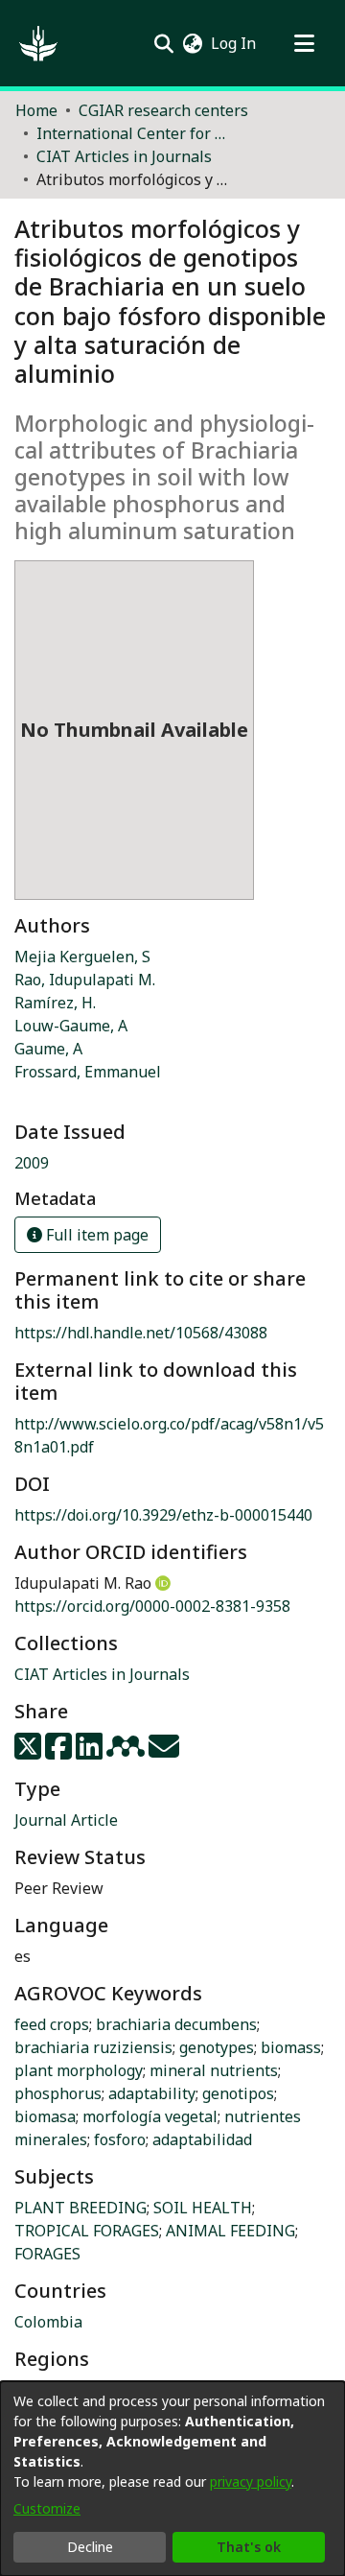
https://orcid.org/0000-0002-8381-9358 (152, 1606)
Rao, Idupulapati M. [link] (85, 980)
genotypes (217, 2047)
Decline (90, 2547)
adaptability (152, 2093)
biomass (291, 2047)
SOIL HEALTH (203, 2208)
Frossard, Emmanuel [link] (88, 1072)
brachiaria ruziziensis (93, 2047)
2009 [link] (32, 1163)
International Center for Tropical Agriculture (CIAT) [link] (132, 133)
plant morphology (79, 2070)
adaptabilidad (202, 2139)
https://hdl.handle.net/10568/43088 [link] (141, 1333)
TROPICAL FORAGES (87, 2231)
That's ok (249, 2547)
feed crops (52, 2024)
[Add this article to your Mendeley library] (127, 1752)
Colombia (48, 2322)
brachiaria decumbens (176, 2024)
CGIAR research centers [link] (163, 110)
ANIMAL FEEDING (230, 2231)
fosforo (120, 2139)
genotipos (238, 2093)
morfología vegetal (150, 2116)
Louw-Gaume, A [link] (71, 1026)
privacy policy (251, 2481)
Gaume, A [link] (48, 1049)
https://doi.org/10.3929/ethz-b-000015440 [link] (163, 1515)
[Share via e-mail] (164, 1752)
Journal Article (66, 1820)
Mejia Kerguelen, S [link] (82, 957)
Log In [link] (234, 43)
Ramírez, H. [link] (55, 1003)
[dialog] (172, 2479)
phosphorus (58, 2093)
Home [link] (36, 110)
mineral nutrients (214, 2070)
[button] (38, 43)
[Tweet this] (30, 1752)
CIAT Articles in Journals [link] (124, 156)
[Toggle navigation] (304, 43)
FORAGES (47, 2254)
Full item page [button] (95, 1235)
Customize (47, 2508)
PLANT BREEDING (80, 2208)
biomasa (45, 2116)
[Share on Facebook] (60, 1752)
